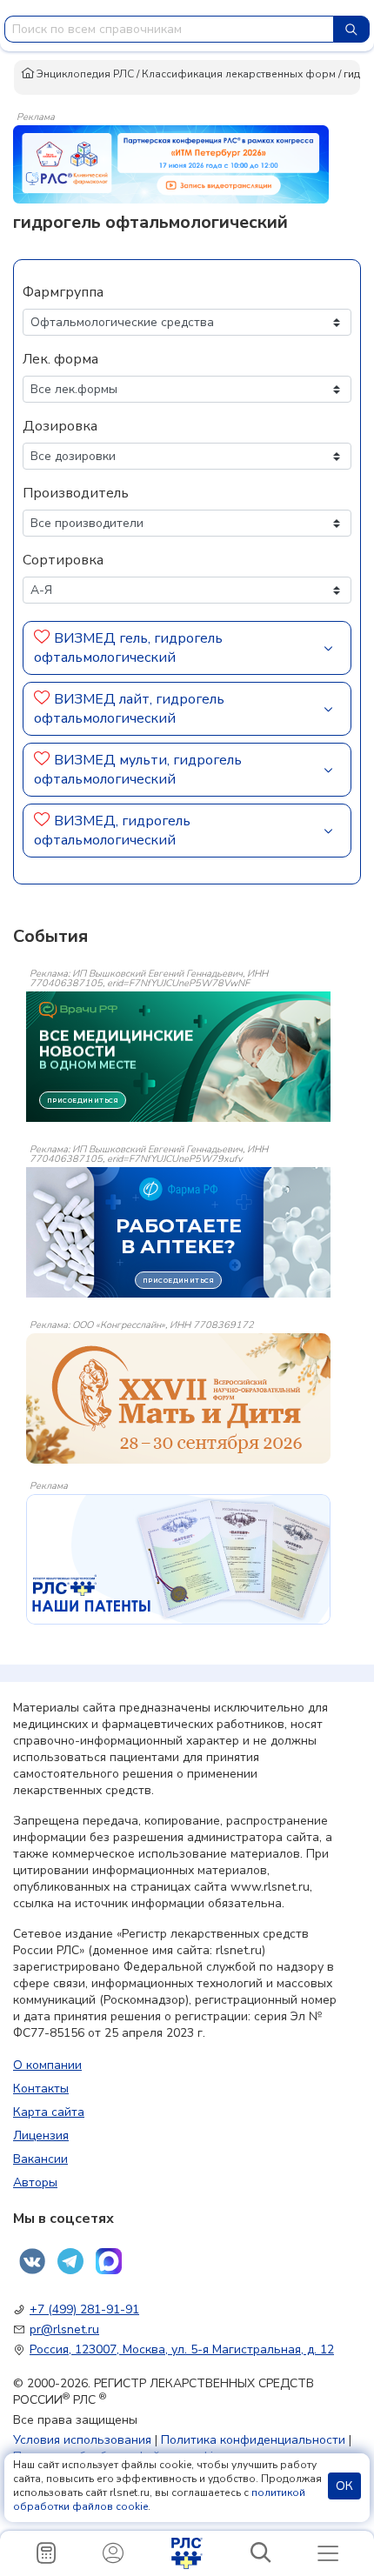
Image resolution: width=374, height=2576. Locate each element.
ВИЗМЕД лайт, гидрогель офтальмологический (129, 709)
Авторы (35, 2182)
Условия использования (82, 2440)
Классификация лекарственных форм (239, 74)
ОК (344, 2486)
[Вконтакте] (32, 2261)
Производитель (76, 493)
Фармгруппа (63, 292)
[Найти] (351, 29)
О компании (47, 2065)
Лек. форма (60, 359)
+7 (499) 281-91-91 (84, 2309)
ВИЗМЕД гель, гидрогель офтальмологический (128, 648)
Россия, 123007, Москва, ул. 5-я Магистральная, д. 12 (182, 2349)
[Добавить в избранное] (42, 638)
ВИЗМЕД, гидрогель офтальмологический (112, 831)
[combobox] (169, 29)
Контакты (41, 2089)
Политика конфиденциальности (253, 2440)
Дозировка (60, 426)
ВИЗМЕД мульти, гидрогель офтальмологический (138, 770)
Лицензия (41, 2136)
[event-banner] (178, 1398)
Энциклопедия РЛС (84, 74)
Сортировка (63, 560)
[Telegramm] (70, 2261)
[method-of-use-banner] (171, 164)
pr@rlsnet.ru (64, 2329)
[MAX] (109, 2261)
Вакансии (40, 2159)
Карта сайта (49, 2112)
